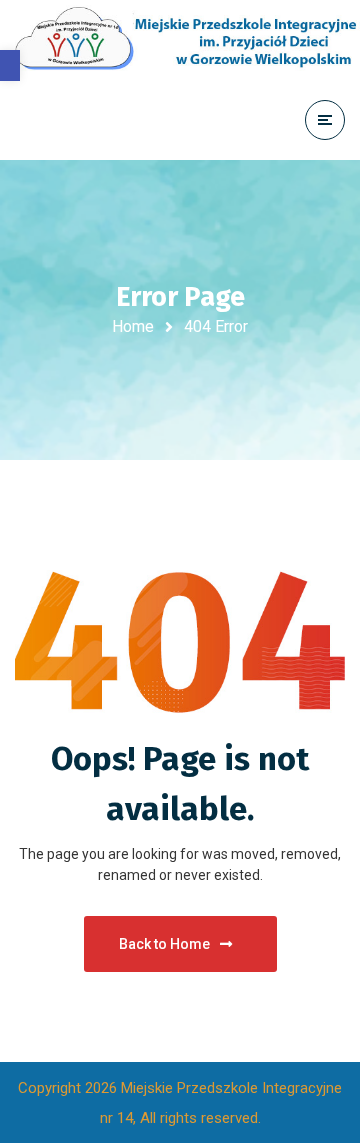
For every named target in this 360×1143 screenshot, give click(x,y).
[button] (10, 65)
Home (133, 326)
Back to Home (164, 944)
